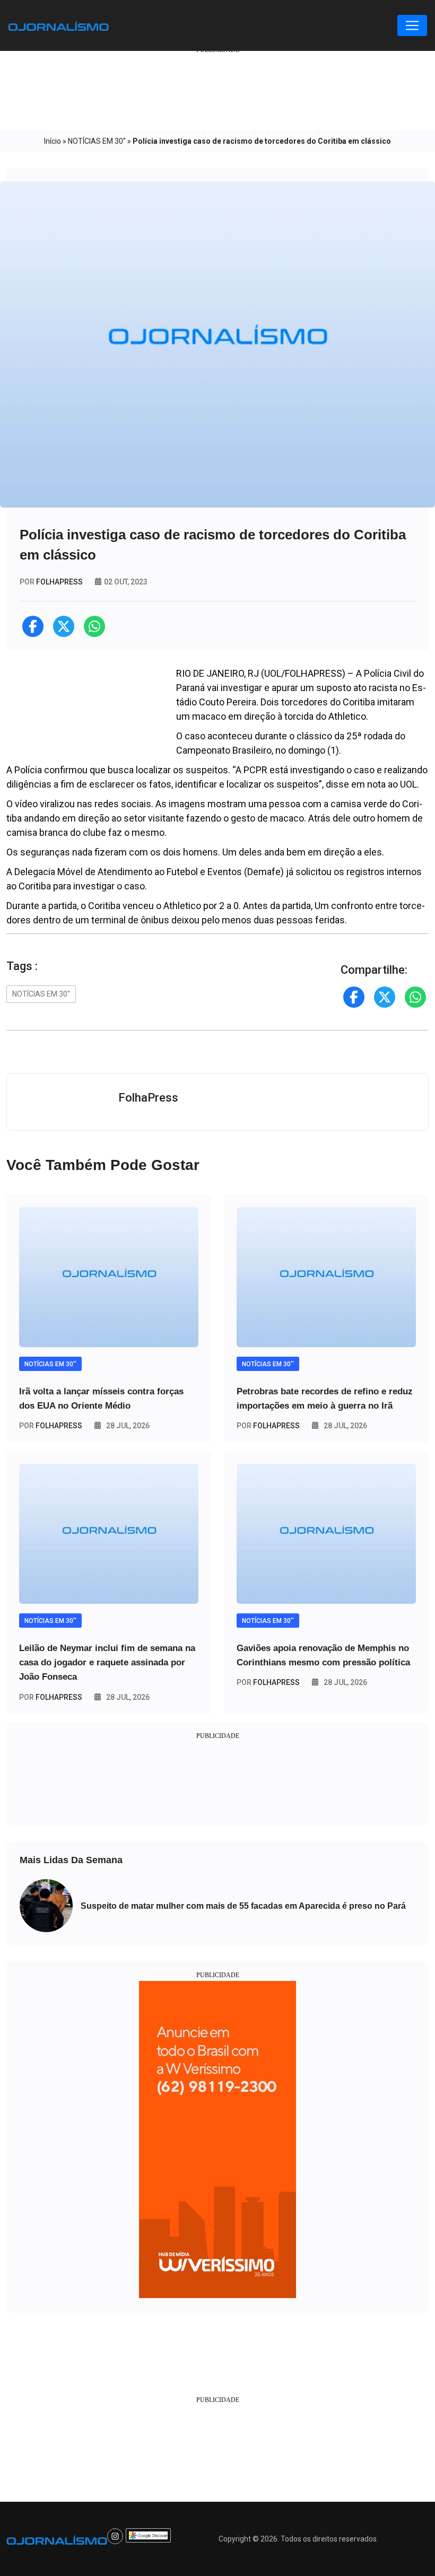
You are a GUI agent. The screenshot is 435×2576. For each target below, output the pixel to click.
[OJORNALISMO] (58, 25)
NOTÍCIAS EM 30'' (97, 141)
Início (53, 141)
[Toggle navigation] (412, 25)
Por (51, 1426)
